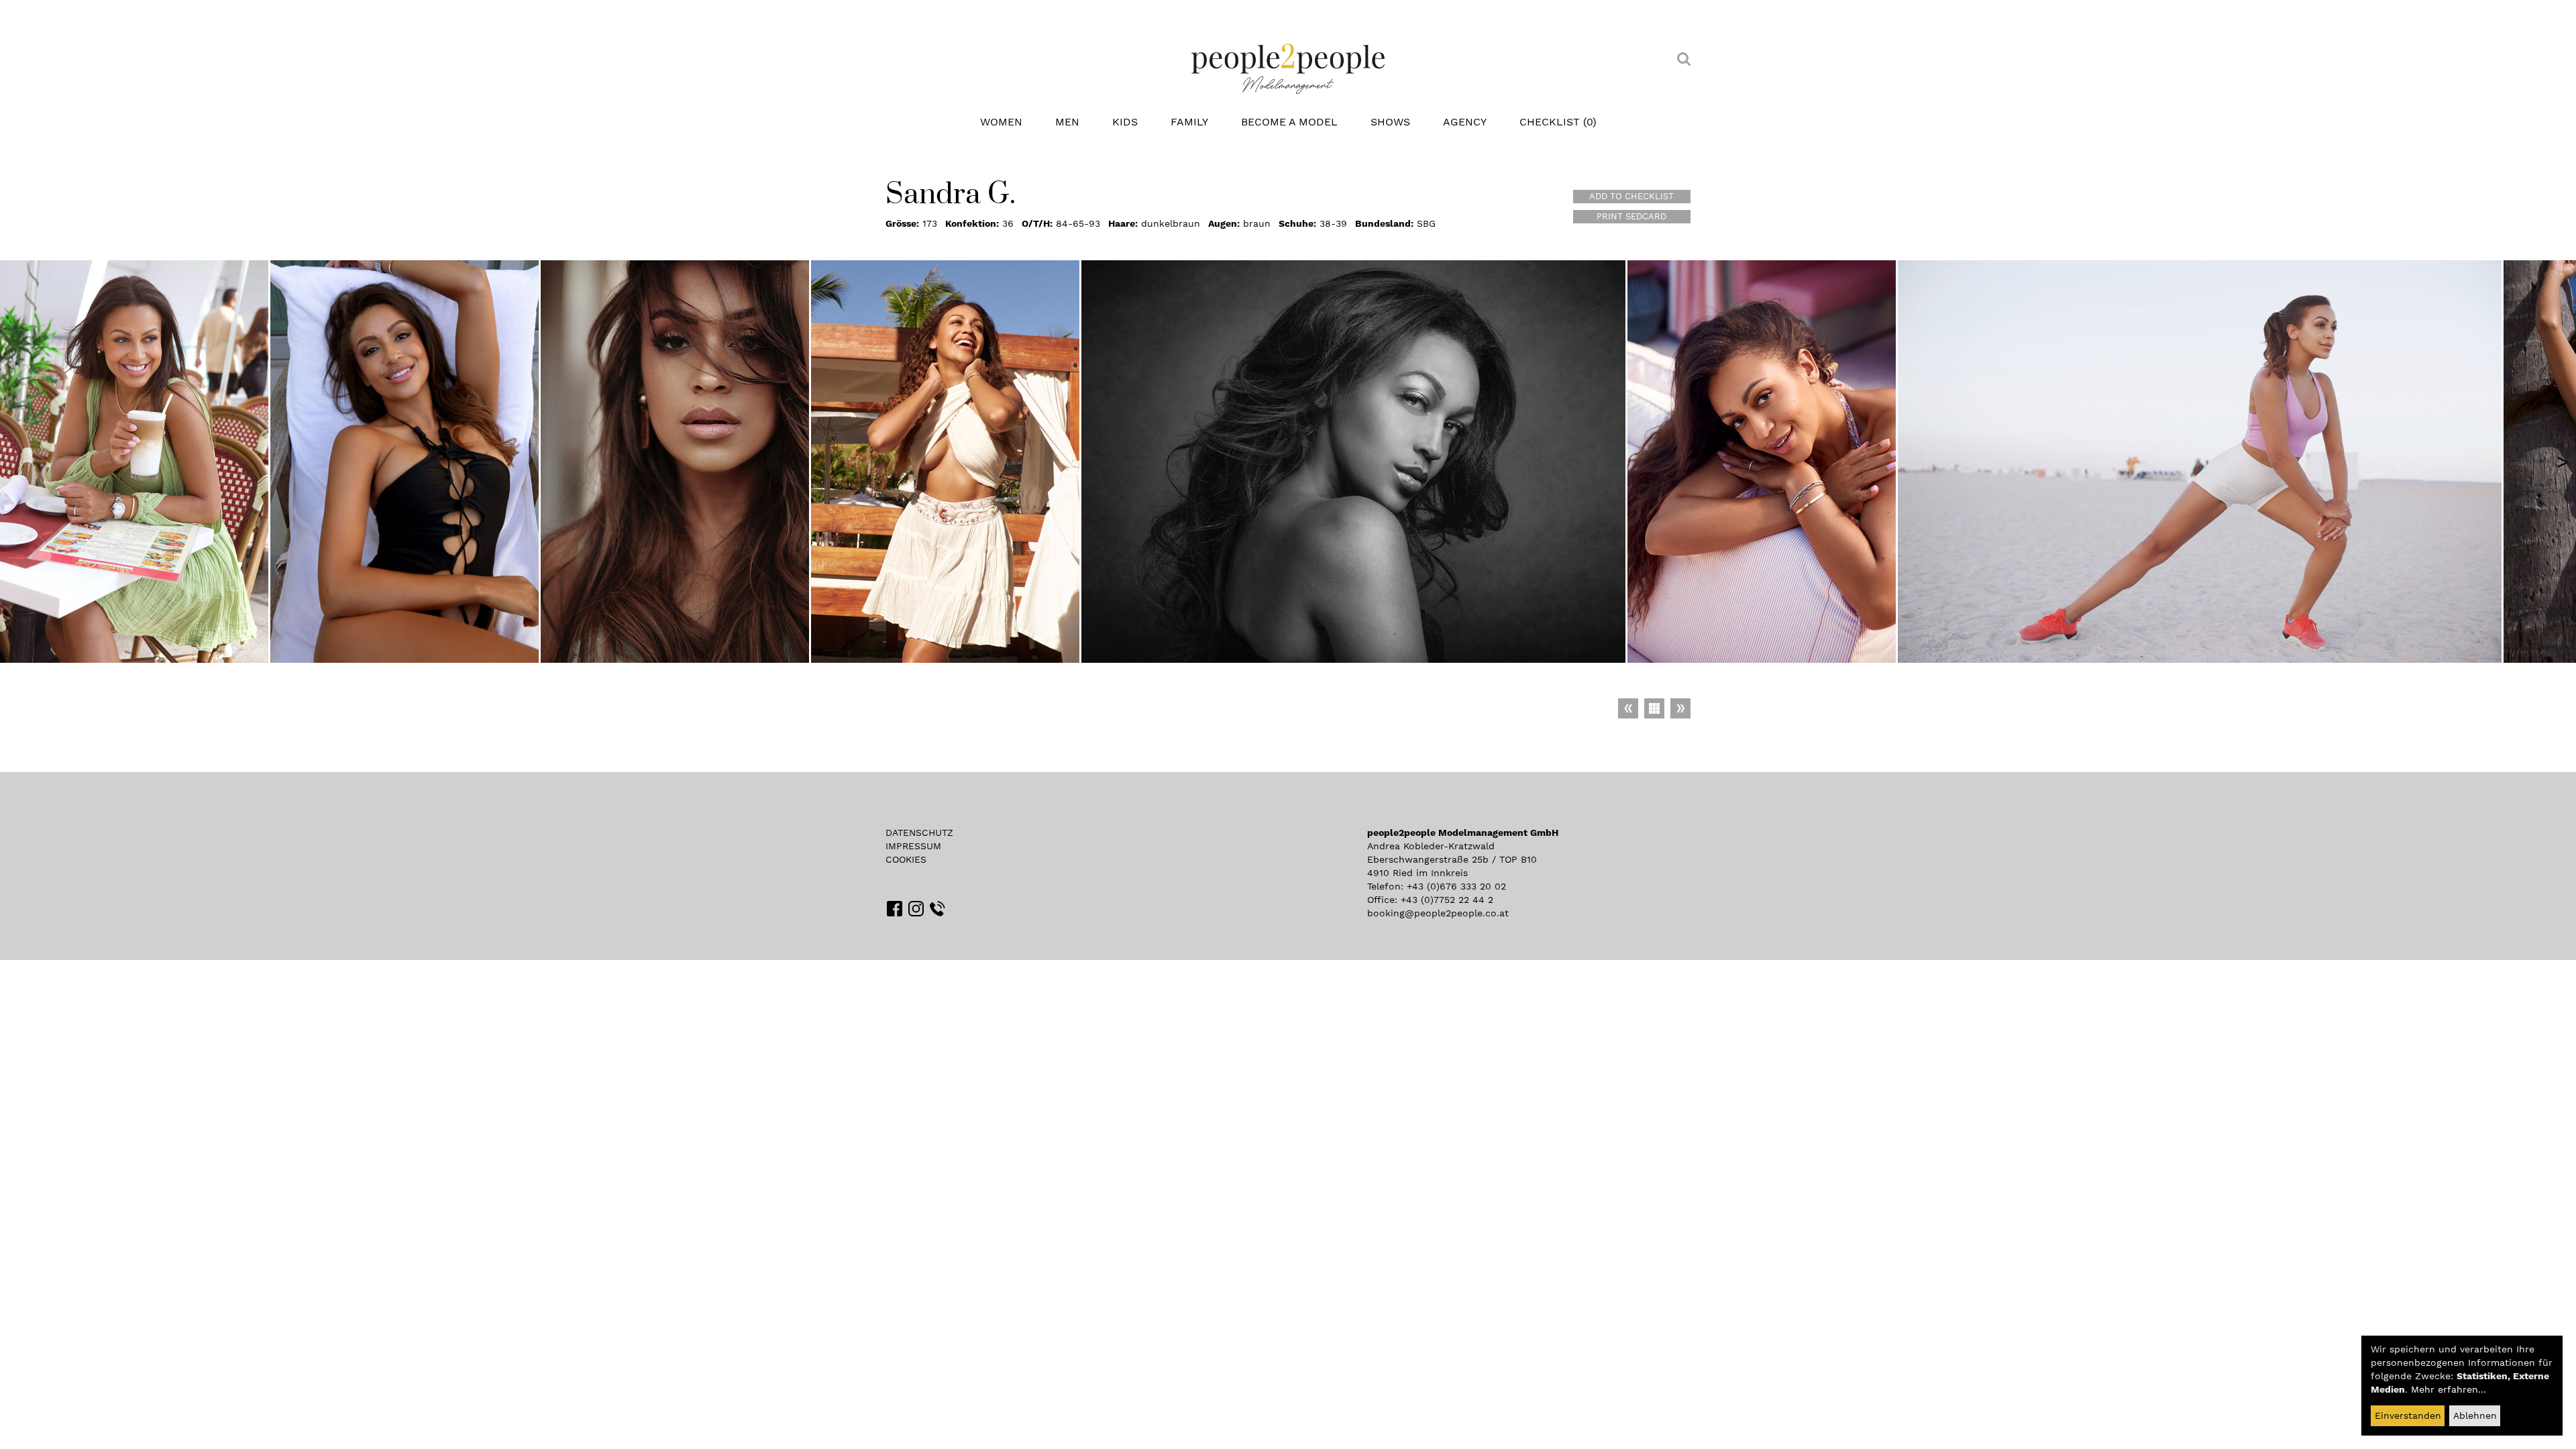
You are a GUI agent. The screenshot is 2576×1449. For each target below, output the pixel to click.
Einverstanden (2408, 1415)
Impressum (913, 846)
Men (1067, 122)
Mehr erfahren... (2449, 1389)
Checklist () (1558, 122)
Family (1189, 122)
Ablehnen (2475, 1415)
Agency (1465, 122)
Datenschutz (919, 833)
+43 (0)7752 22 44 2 (1447, 900)
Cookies (906, 859)
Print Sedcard (1631, 216)
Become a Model (1289, 122)
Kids (1125, 122)
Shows (1390, 122)
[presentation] (2563, 462)
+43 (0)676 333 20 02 (1456, 886)
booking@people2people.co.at (1438, 913)
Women (1001, 122)
